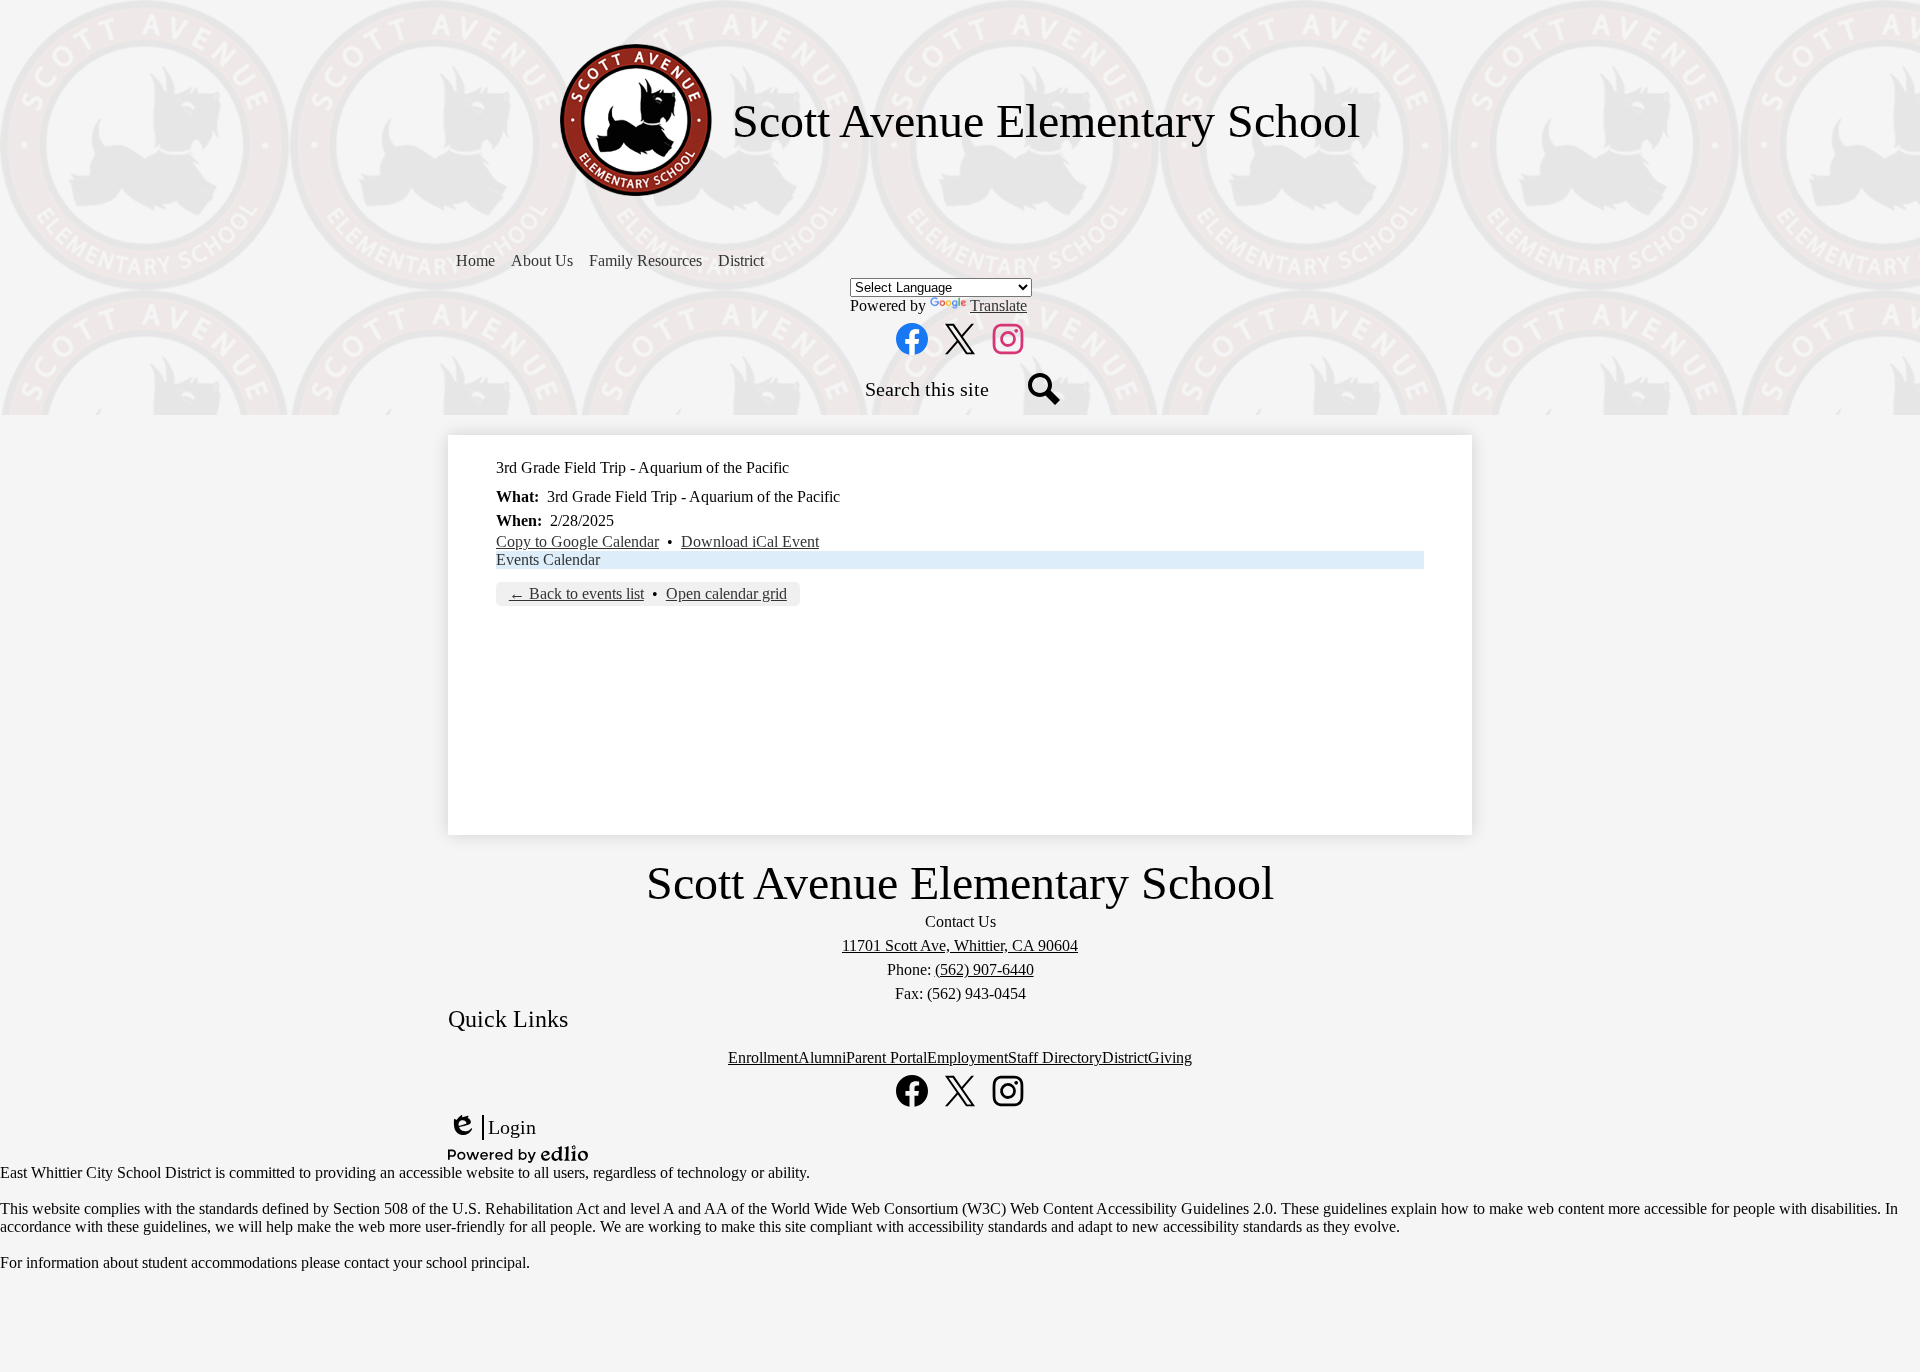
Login (492, 1128)
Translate (998, 305)
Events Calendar (548, 559)
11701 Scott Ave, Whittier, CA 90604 (960, 945)
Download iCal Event (750, 541)
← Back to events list (576, 593)
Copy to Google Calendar (577, 541)
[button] (542, 261)
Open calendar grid (726, 593)
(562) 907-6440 (984, 969)
